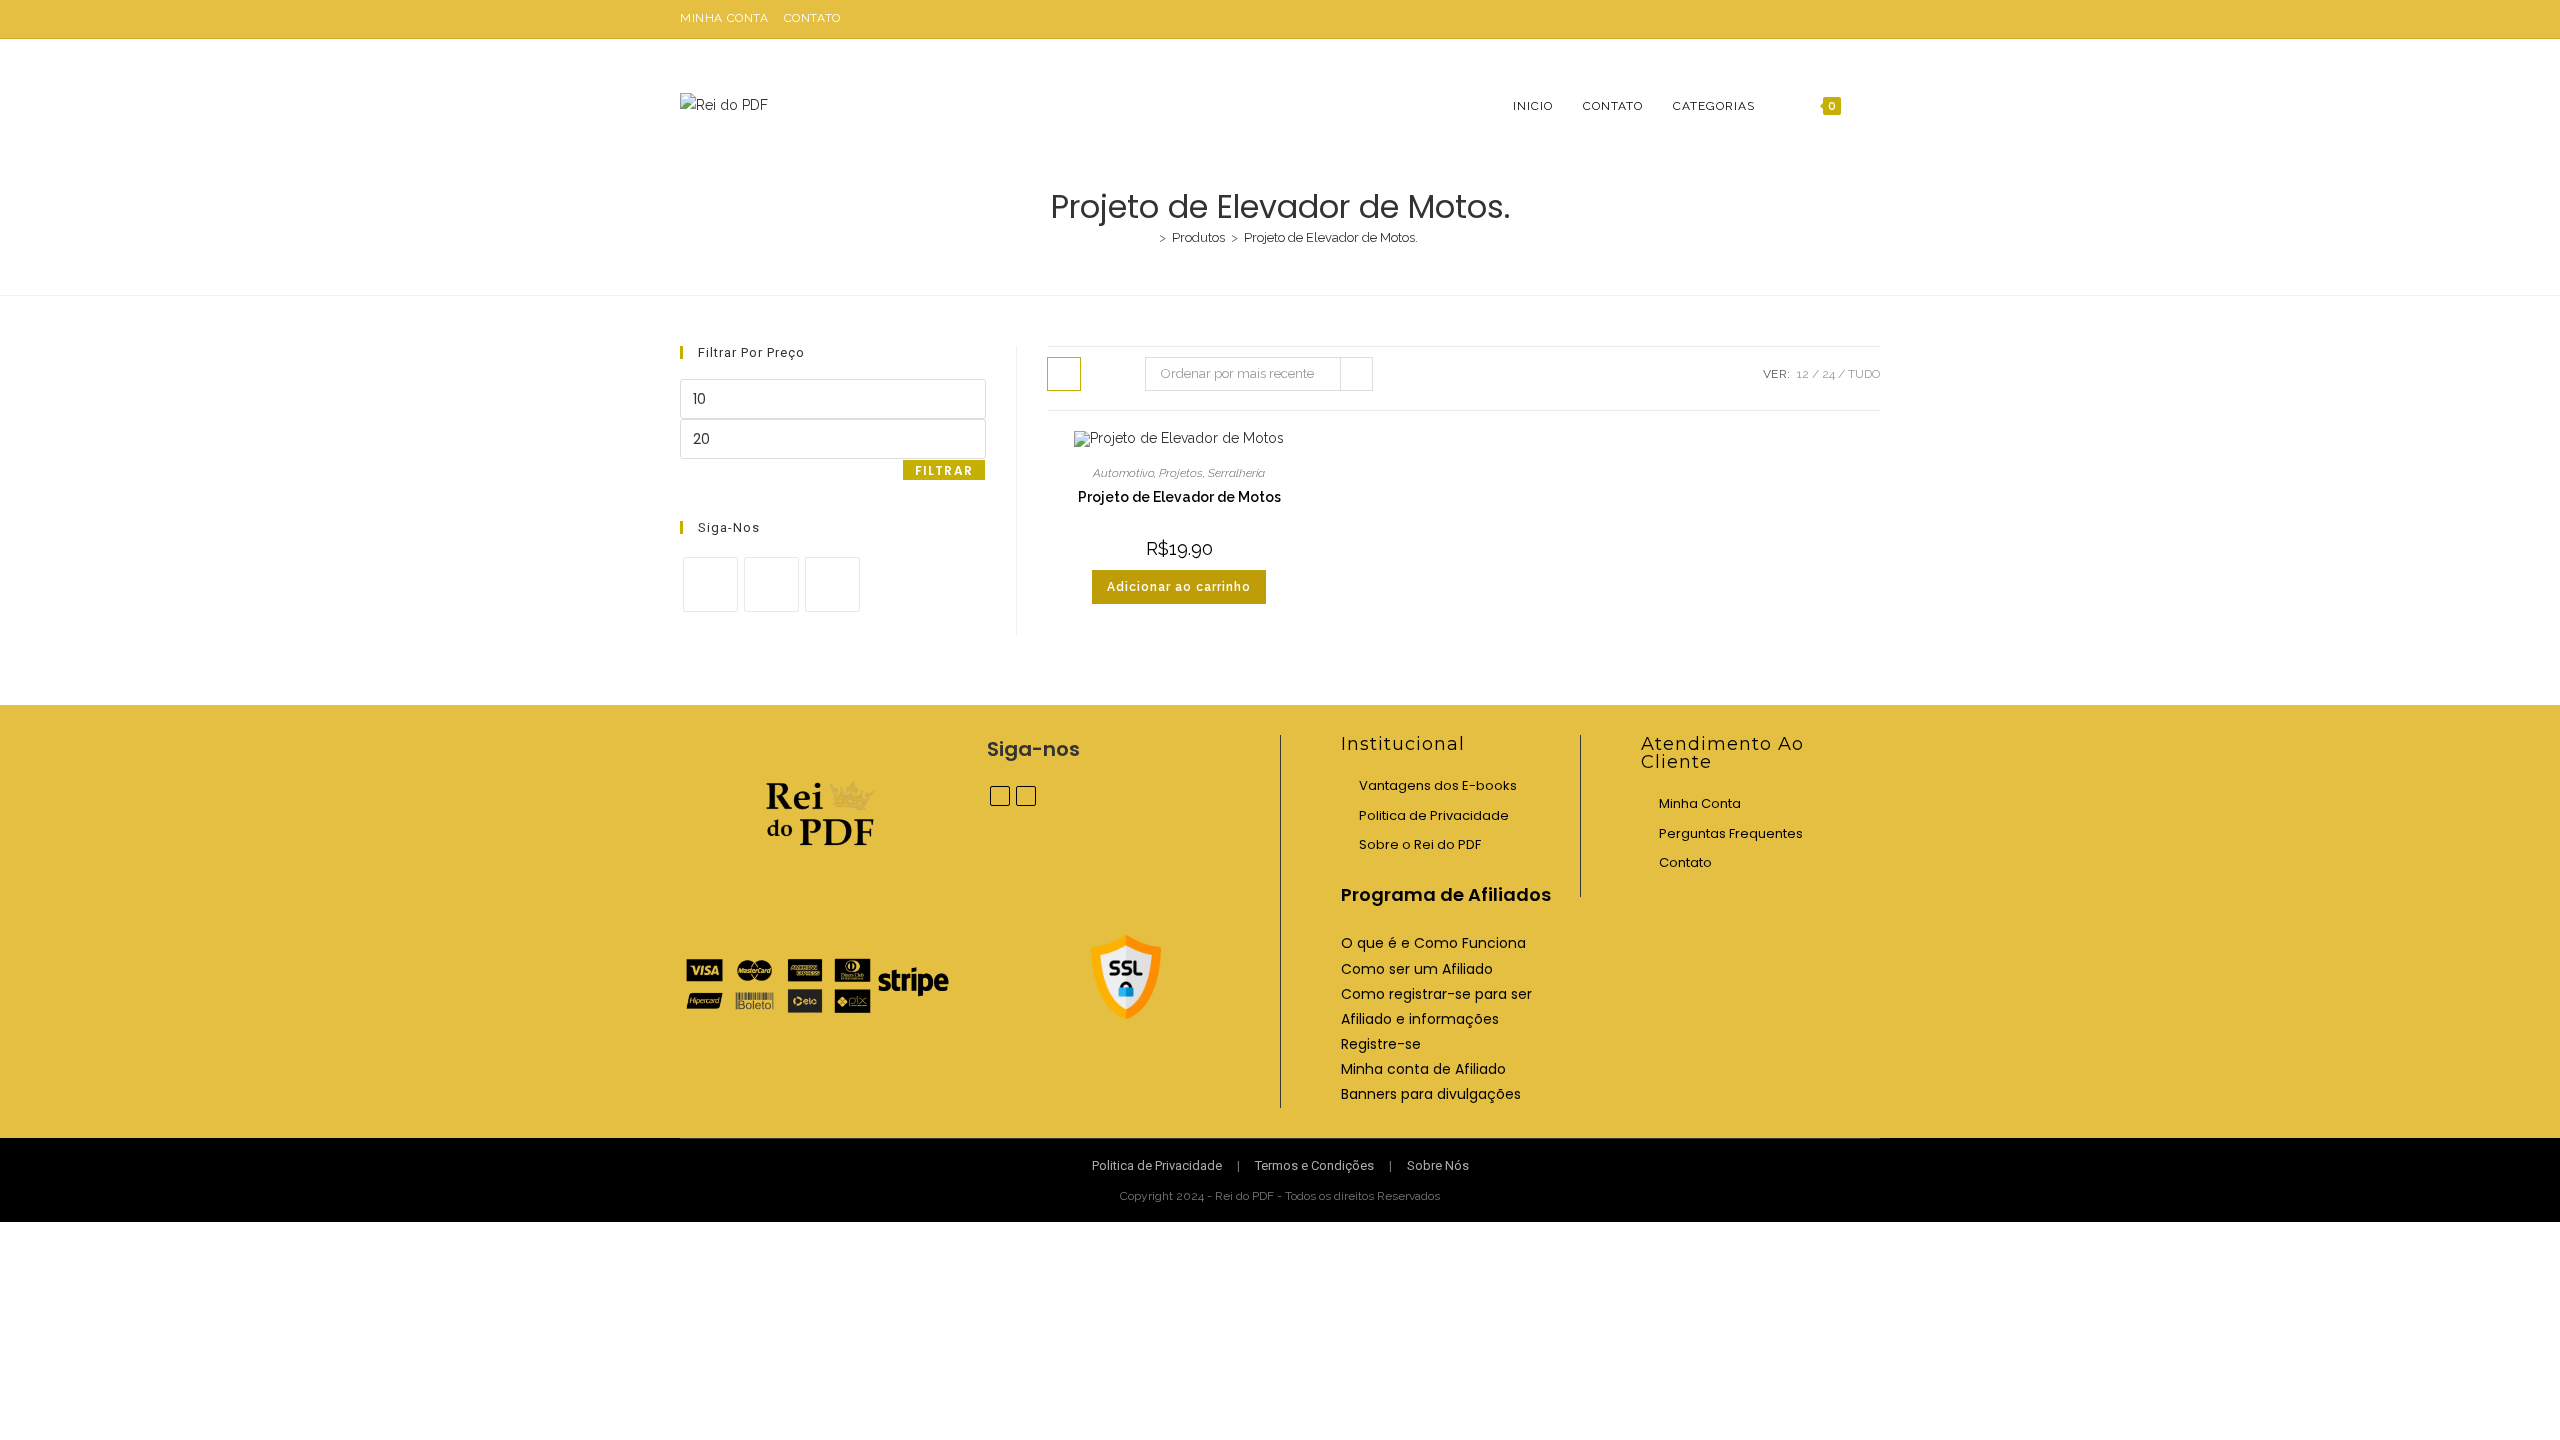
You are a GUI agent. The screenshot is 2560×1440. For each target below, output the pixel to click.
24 (1828, 374)
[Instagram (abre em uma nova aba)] (1871, 19)
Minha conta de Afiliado (1423, 1069)
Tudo (1864, 374)
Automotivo (1123, 473)
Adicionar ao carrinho (1179, 587)
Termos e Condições (1314, 1165)
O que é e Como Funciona (1433, 943)
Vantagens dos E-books (1438, 785)
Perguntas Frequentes (1731, 833)
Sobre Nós (1438, 1165)
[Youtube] (832, 584)
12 (1803, 374)
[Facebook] (710, 584)
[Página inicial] (1148, 237)
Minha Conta (724, 18)
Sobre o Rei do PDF (1420, 844)
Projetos (1181, 473)
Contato (812, 18)
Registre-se (1381, 1044)
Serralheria (1236, 473)
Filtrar (944, 470)
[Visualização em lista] (1108, 374)
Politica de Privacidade (1434, 815)
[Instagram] (771, 584)
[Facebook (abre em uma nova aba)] (1851, 19)
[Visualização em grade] (1064, 374)
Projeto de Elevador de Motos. (1331, 237)
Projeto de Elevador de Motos (1179, 497)
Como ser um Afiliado (1417, 969)
